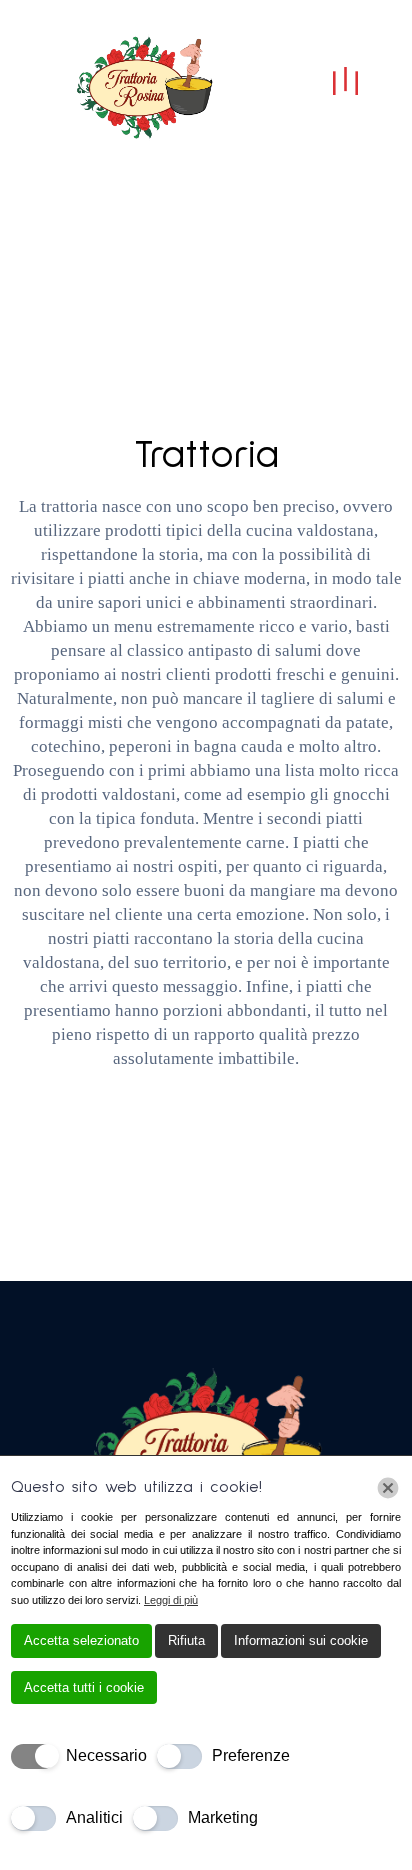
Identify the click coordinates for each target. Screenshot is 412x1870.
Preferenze (251, 1755)
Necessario (106, 1755)
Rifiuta (186, 1640)
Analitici (94, 1817)
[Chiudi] (388, 1488)
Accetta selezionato (81, 1640)
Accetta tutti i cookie (84, 1687)
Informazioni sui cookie (301, 1640)
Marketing (223, 1817)
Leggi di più (171, 1600)
